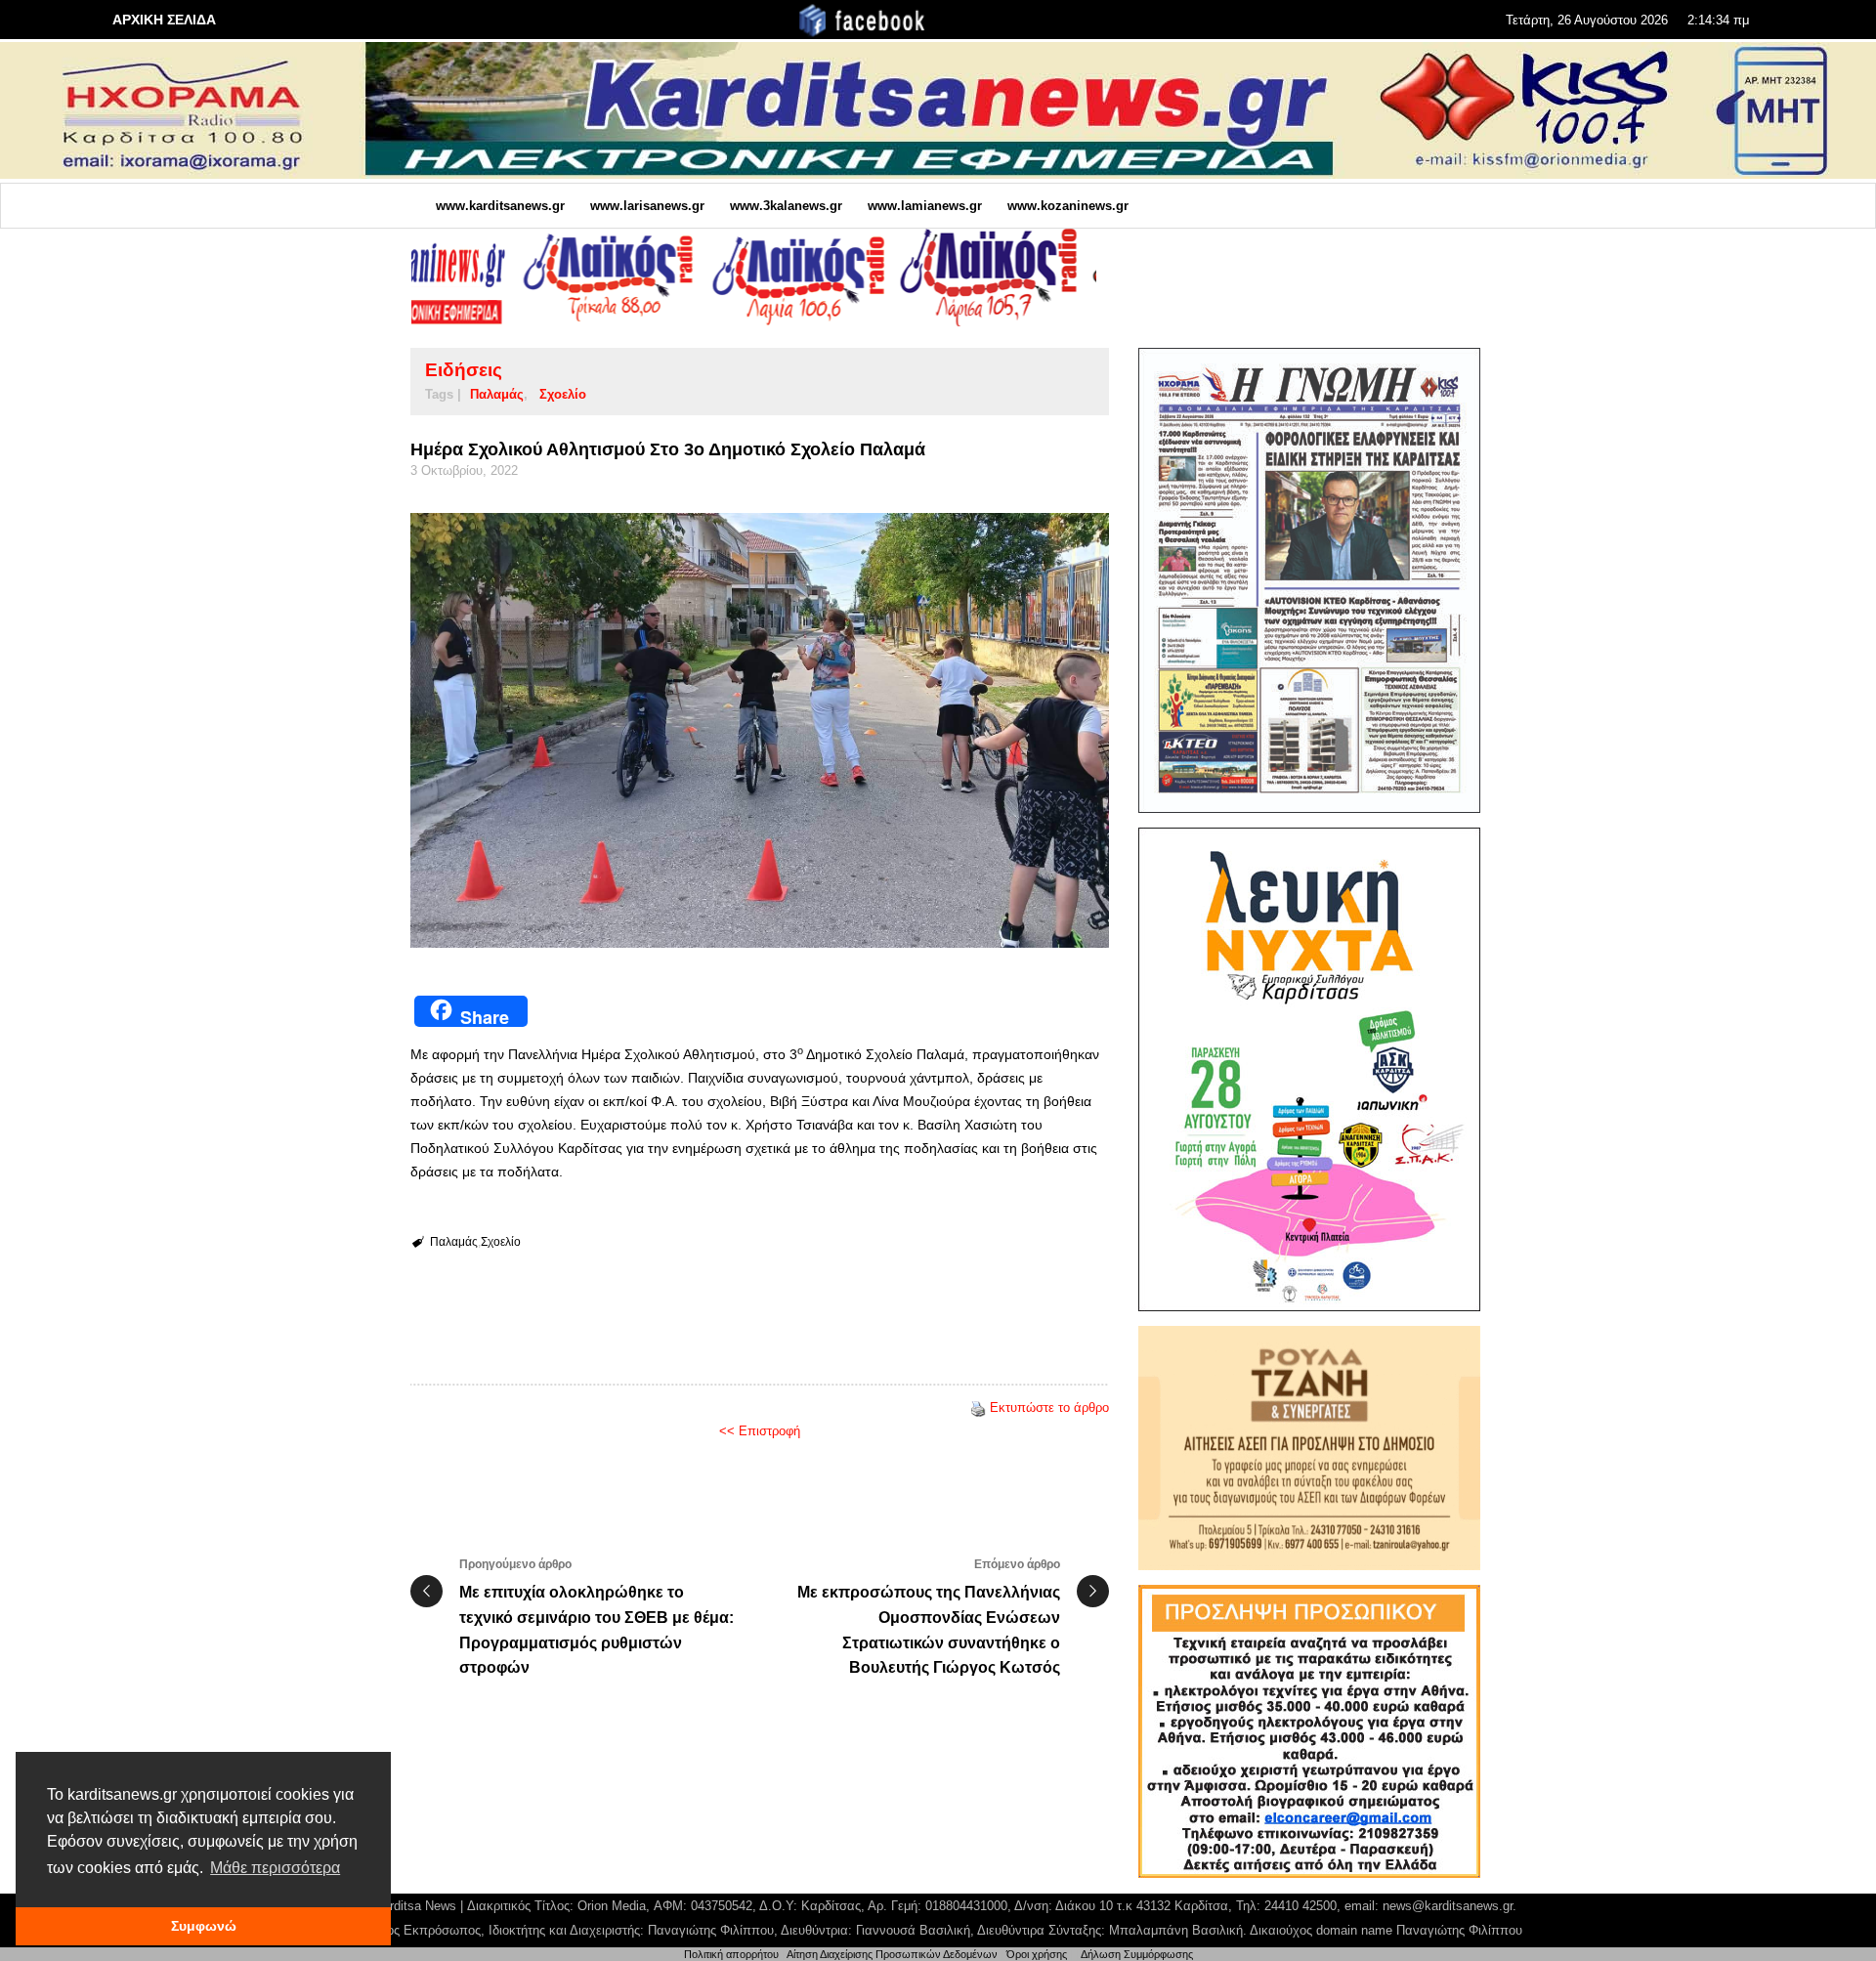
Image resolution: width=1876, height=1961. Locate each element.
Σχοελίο (563, 394)
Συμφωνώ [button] (204, 1926)
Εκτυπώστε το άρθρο (1049, 1407)
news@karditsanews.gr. (1450, 1906)
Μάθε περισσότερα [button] (275, 1868)
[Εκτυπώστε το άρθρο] (978, 1407)
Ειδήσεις (464, 370)
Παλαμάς (497, 394)
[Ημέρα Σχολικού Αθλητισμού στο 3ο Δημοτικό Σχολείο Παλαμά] (760, 730)
